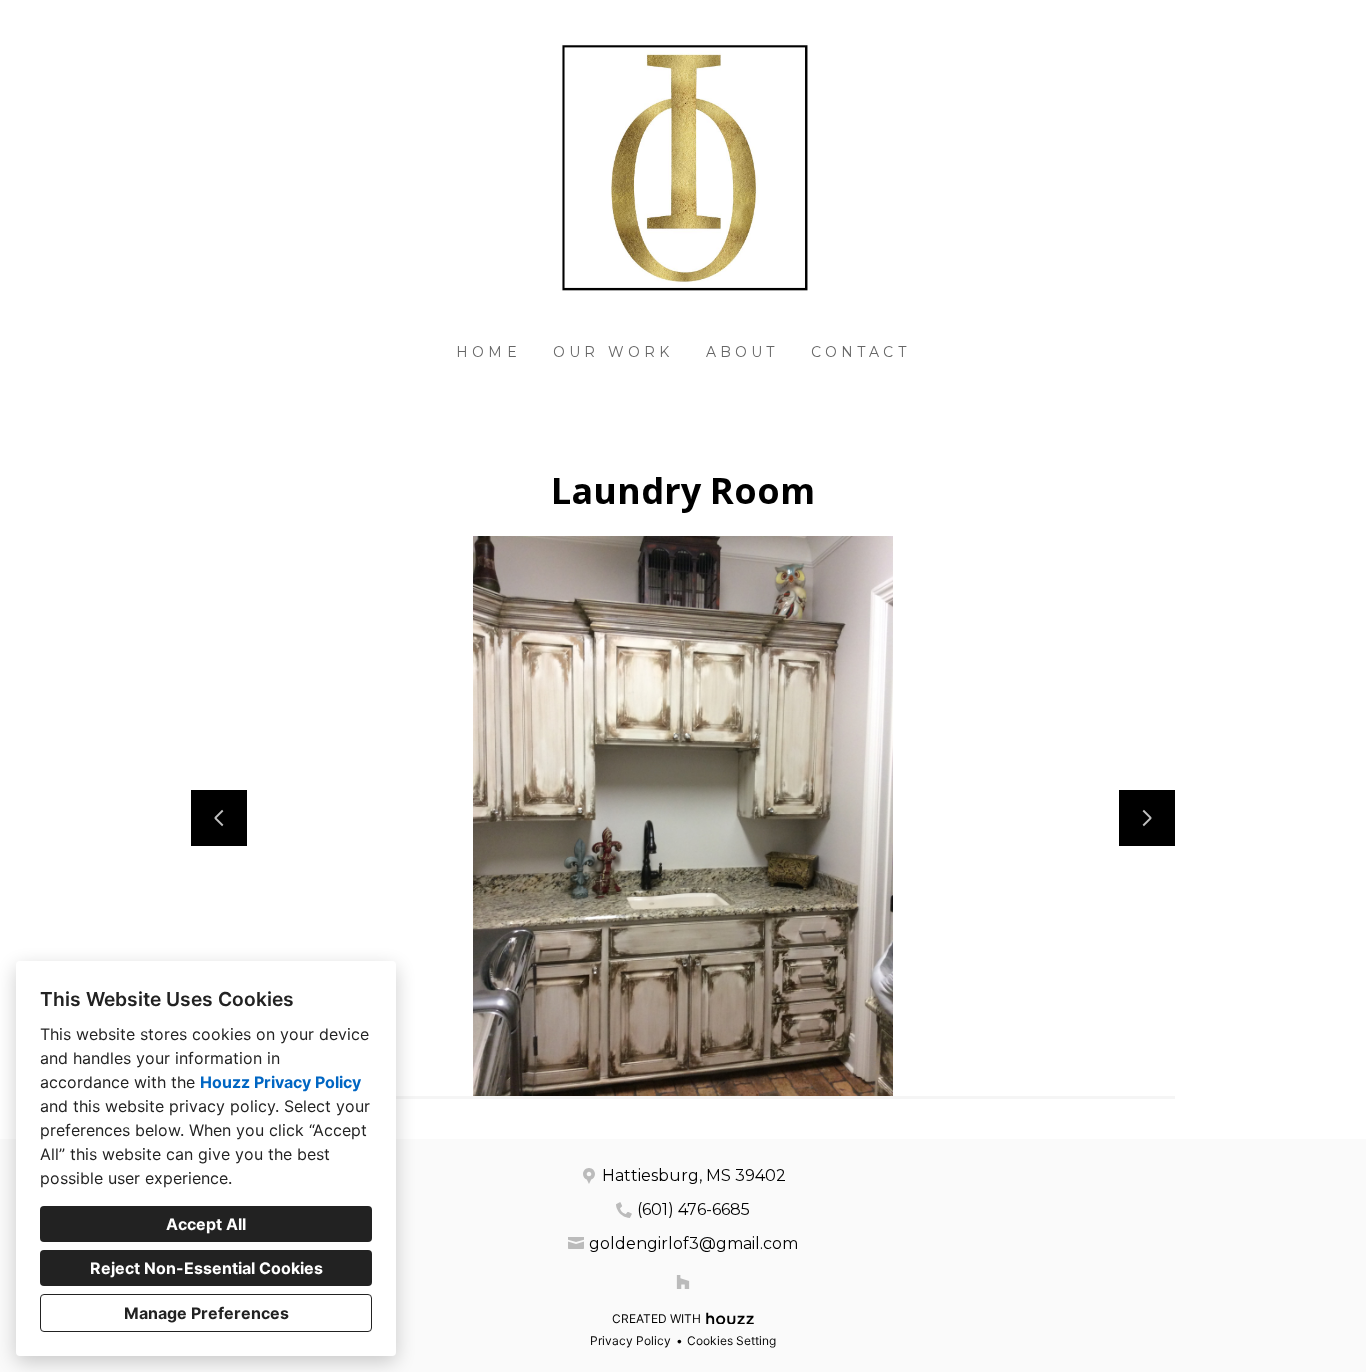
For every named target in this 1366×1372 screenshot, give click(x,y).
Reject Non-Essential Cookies (206, 1268)
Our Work (613, 352)
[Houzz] (683, 1282)
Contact (860, 352)
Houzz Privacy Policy (280, 1082)
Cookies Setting (731, 1340)
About (742, 352)
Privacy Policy (630, 1340)
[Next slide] (1147, 818)
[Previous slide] (219, 818)
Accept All (206, 1224)
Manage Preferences (206, 1313)
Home (488, 352)
